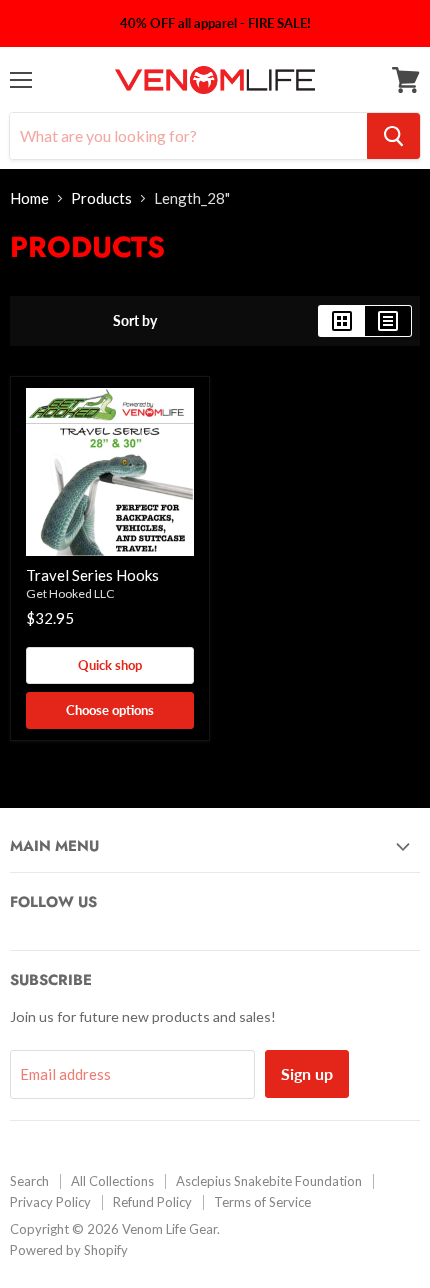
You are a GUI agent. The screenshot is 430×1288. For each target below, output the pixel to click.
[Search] (393, 136)
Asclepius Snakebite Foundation (269, 1181)
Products (101, 198)
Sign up (307, 1073)
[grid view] (341, 321)
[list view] (388, 321)
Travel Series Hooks (92, 575)
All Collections (112, 1181)
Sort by (135, 321)
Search (29, 1181)
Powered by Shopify (69, 1250)
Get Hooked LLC (70, 593)
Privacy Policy (50, 1202)
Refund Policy (152, 1202)
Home (29, 198)
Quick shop (110, 665)
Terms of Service (262, 1202)
